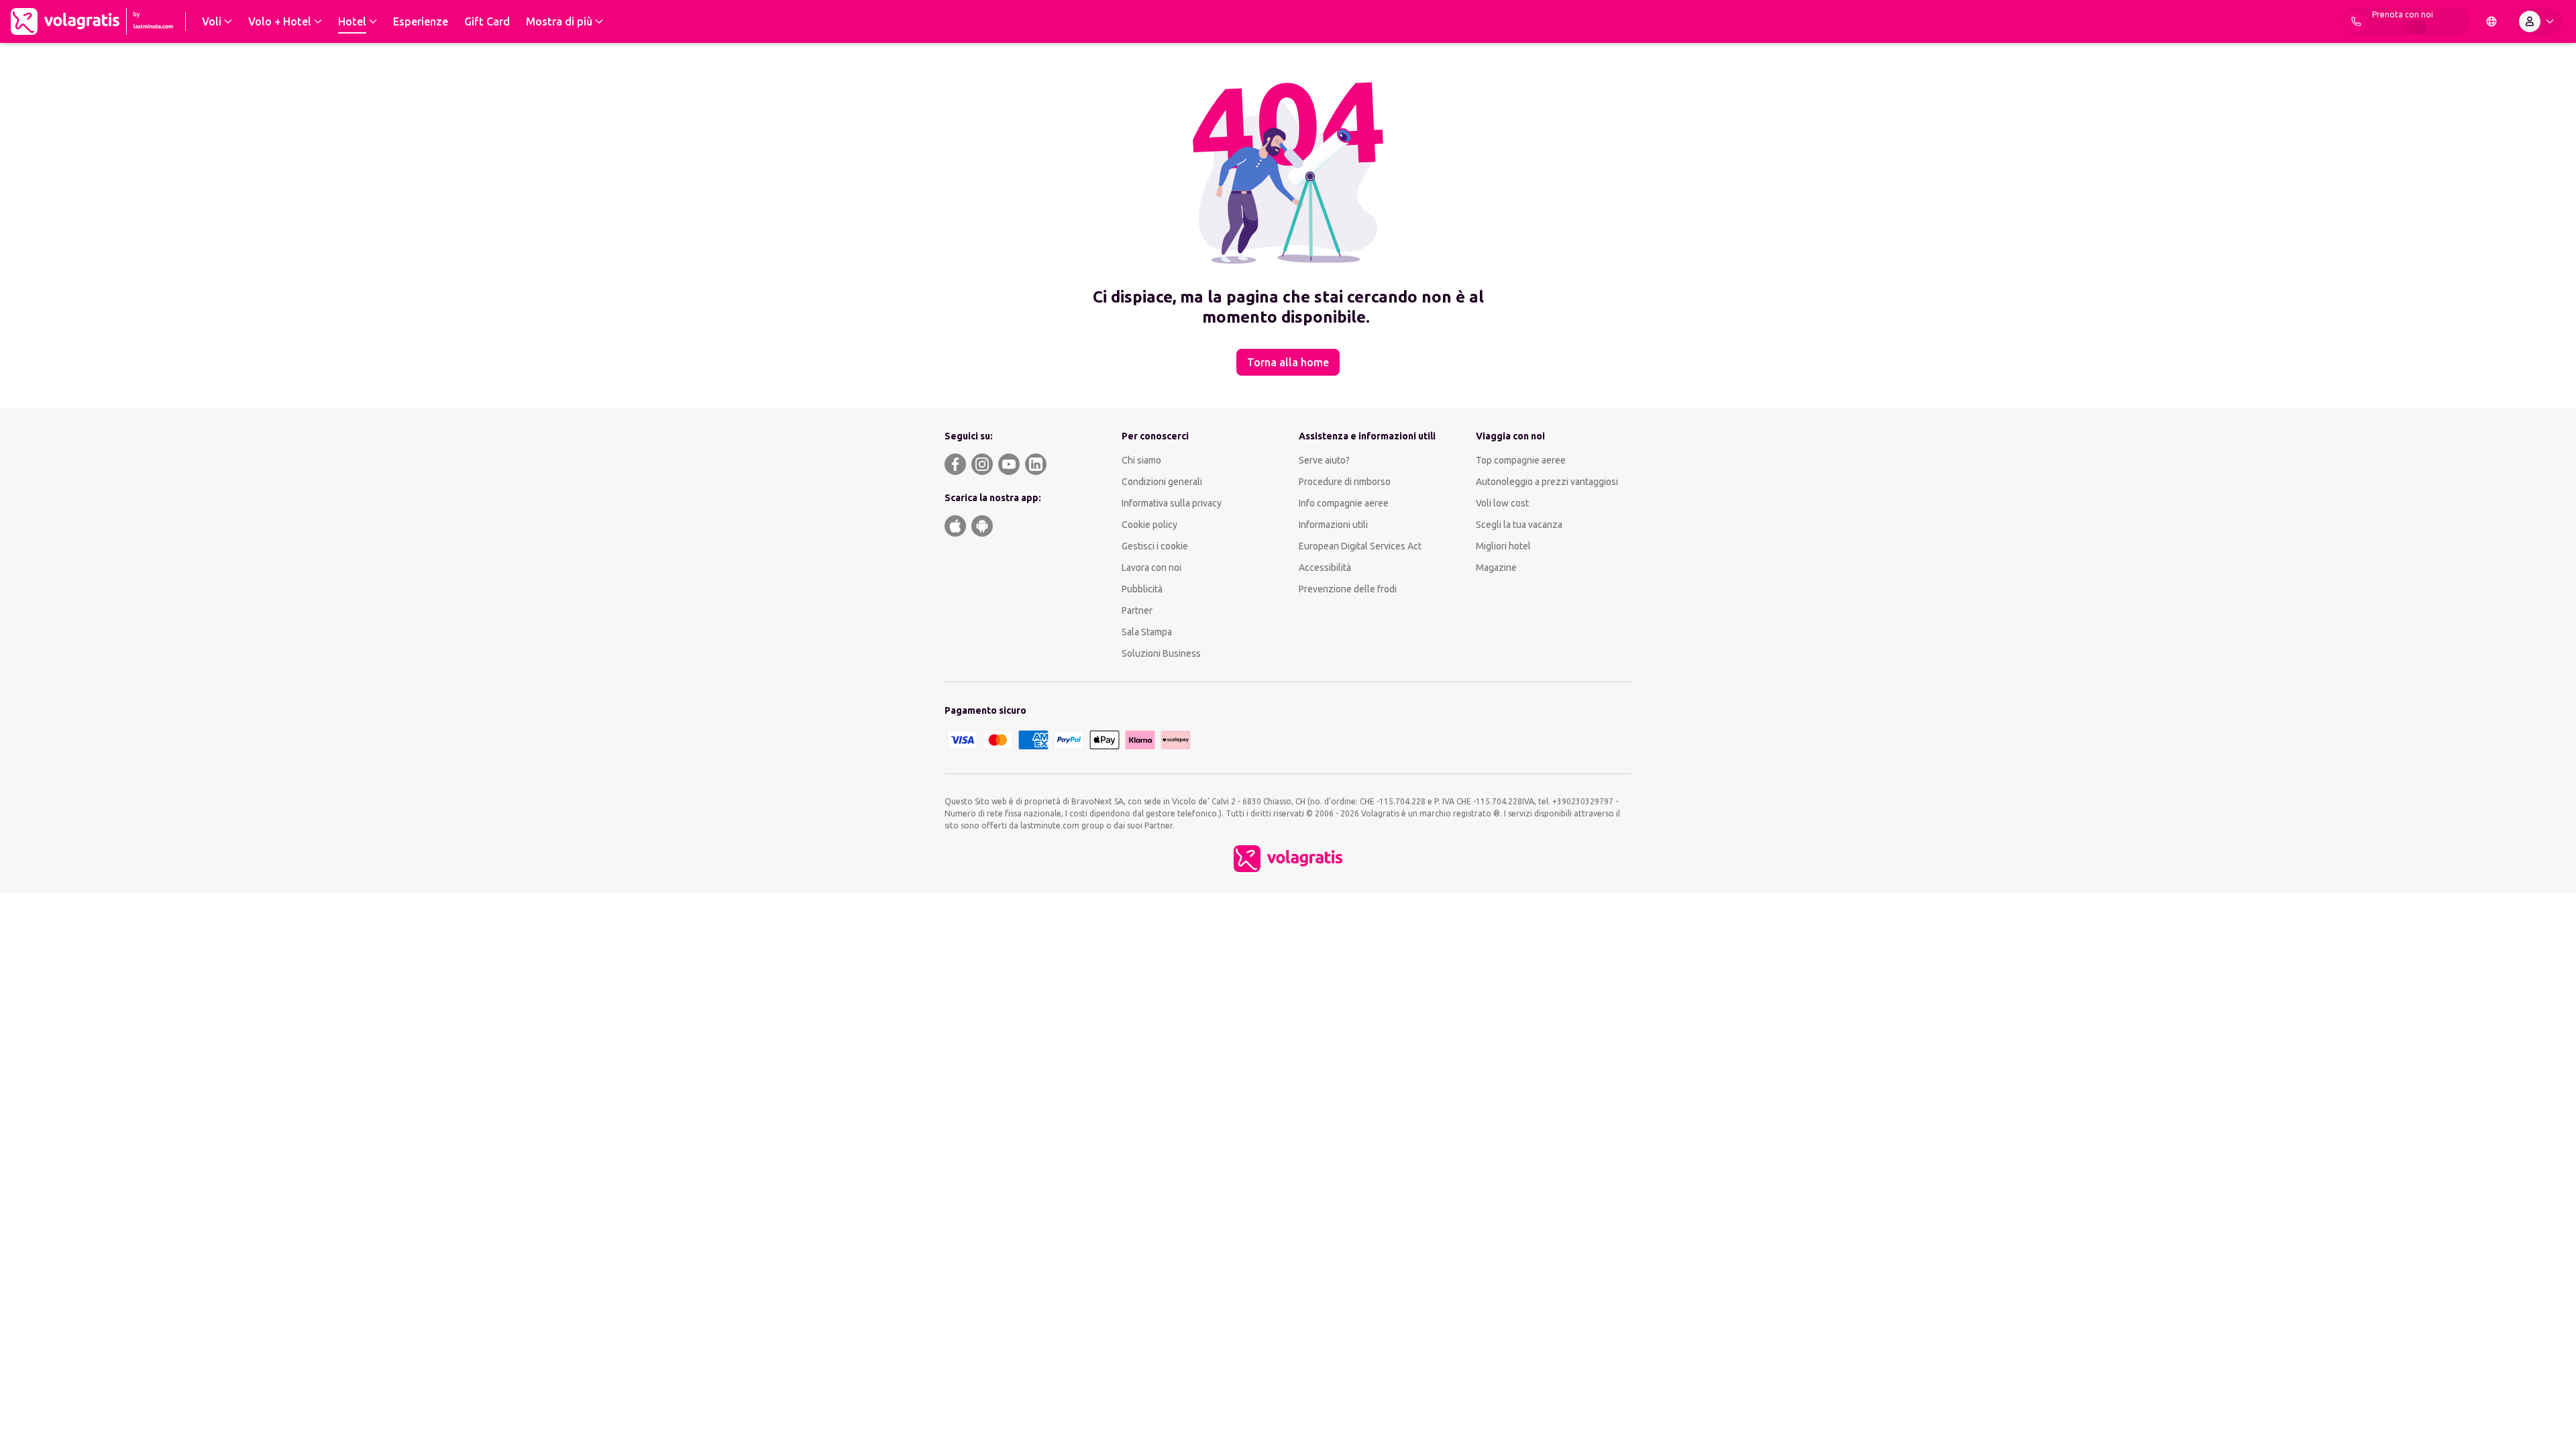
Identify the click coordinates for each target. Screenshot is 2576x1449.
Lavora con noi (1151, 568)
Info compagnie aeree (1344, 503)
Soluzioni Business (1161, 653)
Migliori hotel (1503, 546)
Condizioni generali (1162, 482)
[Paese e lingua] (2491, 21)
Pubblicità (1142, 589)
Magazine (1496, 568)
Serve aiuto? (1324, 460)
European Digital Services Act (1360, 546)
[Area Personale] (2539, 21)
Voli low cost (1502, 503)
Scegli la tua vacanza (1519, 525)
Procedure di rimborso (1345, 482)
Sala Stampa (1147, 632)
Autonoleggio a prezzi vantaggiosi (1547, 482)
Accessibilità (1325, 568)
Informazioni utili (1333, 525)
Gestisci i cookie (1155, 546)
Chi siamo (1141, 460)
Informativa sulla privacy (1172, 503)
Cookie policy (1149, 525)
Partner (1137, 610)
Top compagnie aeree (1521, 460)
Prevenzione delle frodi (1348, 589)
